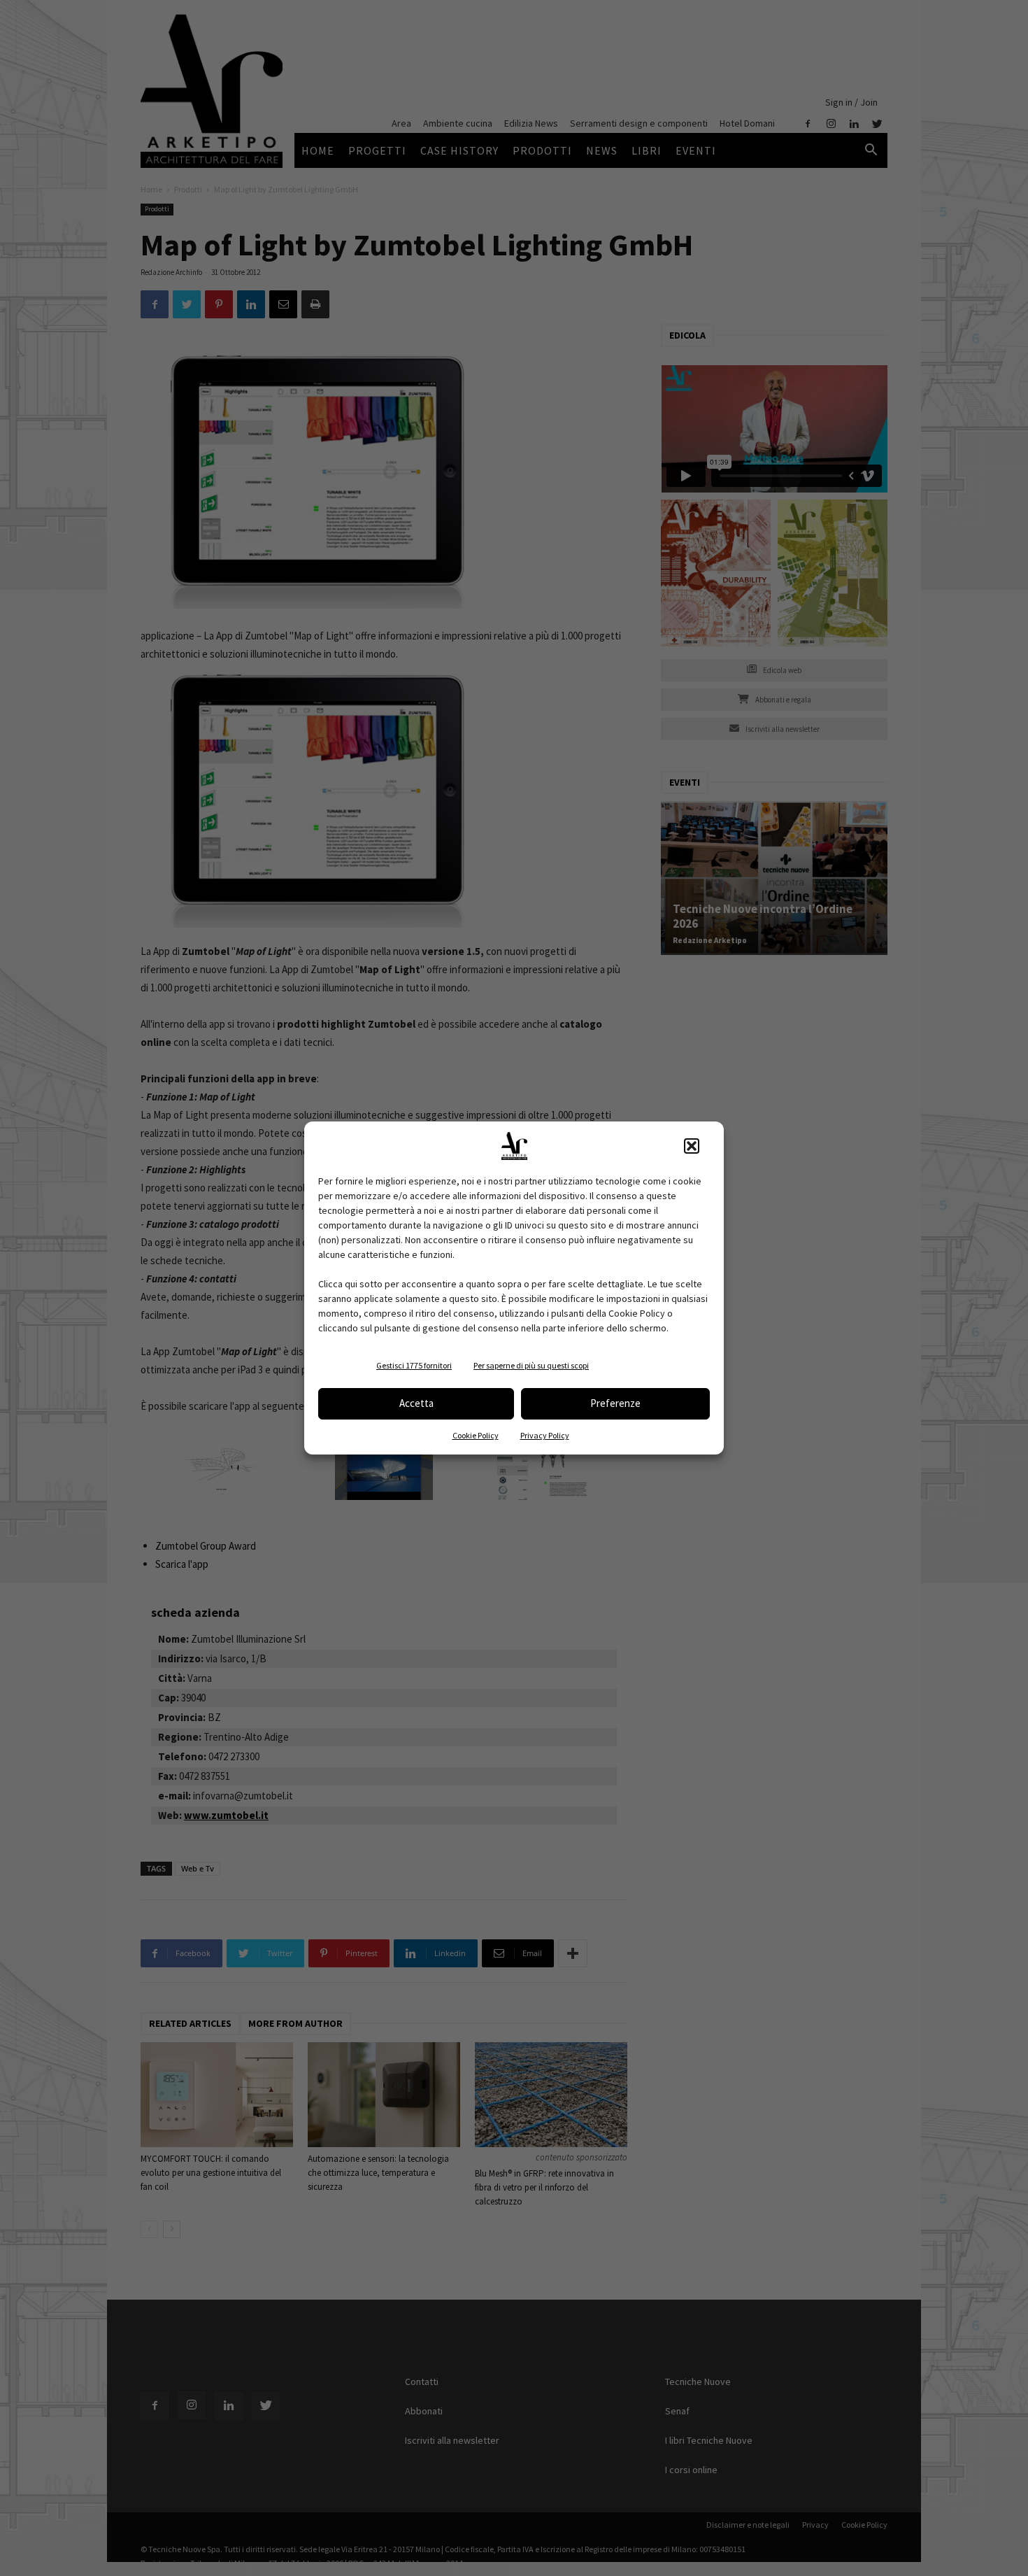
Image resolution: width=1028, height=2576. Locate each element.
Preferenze (615, 1403)
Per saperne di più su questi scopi (531, 1365)
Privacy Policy (545, 1435)
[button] (692, 1146)
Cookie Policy (476, 1435)
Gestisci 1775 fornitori (414, 1365)
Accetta (416, 1403)
